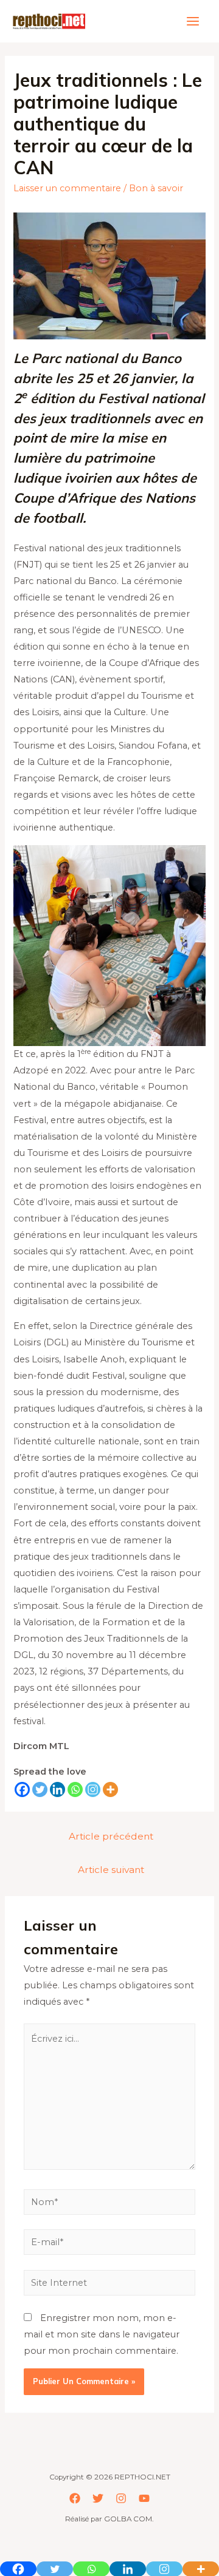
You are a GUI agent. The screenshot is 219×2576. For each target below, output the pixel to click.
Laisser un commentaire (67, 188)
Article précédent (111, 1836)
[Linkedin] (57, 1789)
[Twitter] (40, 1789)
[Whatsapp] (75, 1789)
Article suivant (111, 1870)
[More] (110, 1789)
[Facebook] (22, 1789)
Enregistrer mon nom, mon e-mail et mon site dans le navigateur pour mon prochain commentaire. (102, 2334)
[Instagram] (93, 1789)
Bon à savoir (156, 188)
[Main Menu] (193, 21)
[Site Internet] (109, 2285)
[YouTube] (144, 2498)
